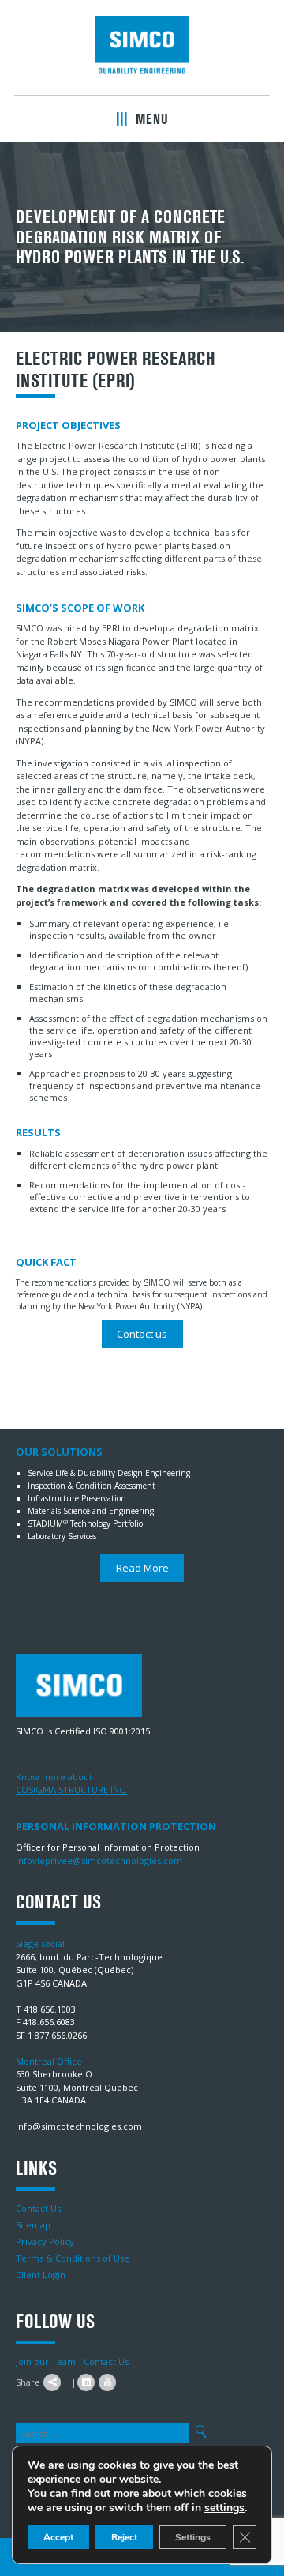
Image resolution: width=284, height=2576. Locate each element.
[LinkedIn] (86, 2382)
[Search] (201, 2432)
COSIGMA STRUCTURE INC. (71, 1789)
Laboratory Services (62, 1536)
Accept (58, 2537)
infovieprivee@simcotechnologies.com (99, 1860)
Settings (193, 2537)
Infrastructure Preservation (77, 1498)
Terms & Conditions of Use (73, 2258)
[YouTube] (107, 2382)
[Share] (52, 2382)
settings (224, 2508)
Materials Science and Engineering (91, 1511)
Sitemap (33, 2225)
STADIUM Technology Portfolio (85, 1523)
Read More (142, 1568)
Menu (150, 119)
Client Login (41, 2275)
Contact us (142, 1334)
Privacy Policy (45, 2241)
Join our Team (46, 2361)
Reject (124, 2537)
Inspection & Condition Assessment (92, 1486)
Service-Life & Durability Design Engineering (109, 1473)
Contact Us (38, 2208)
